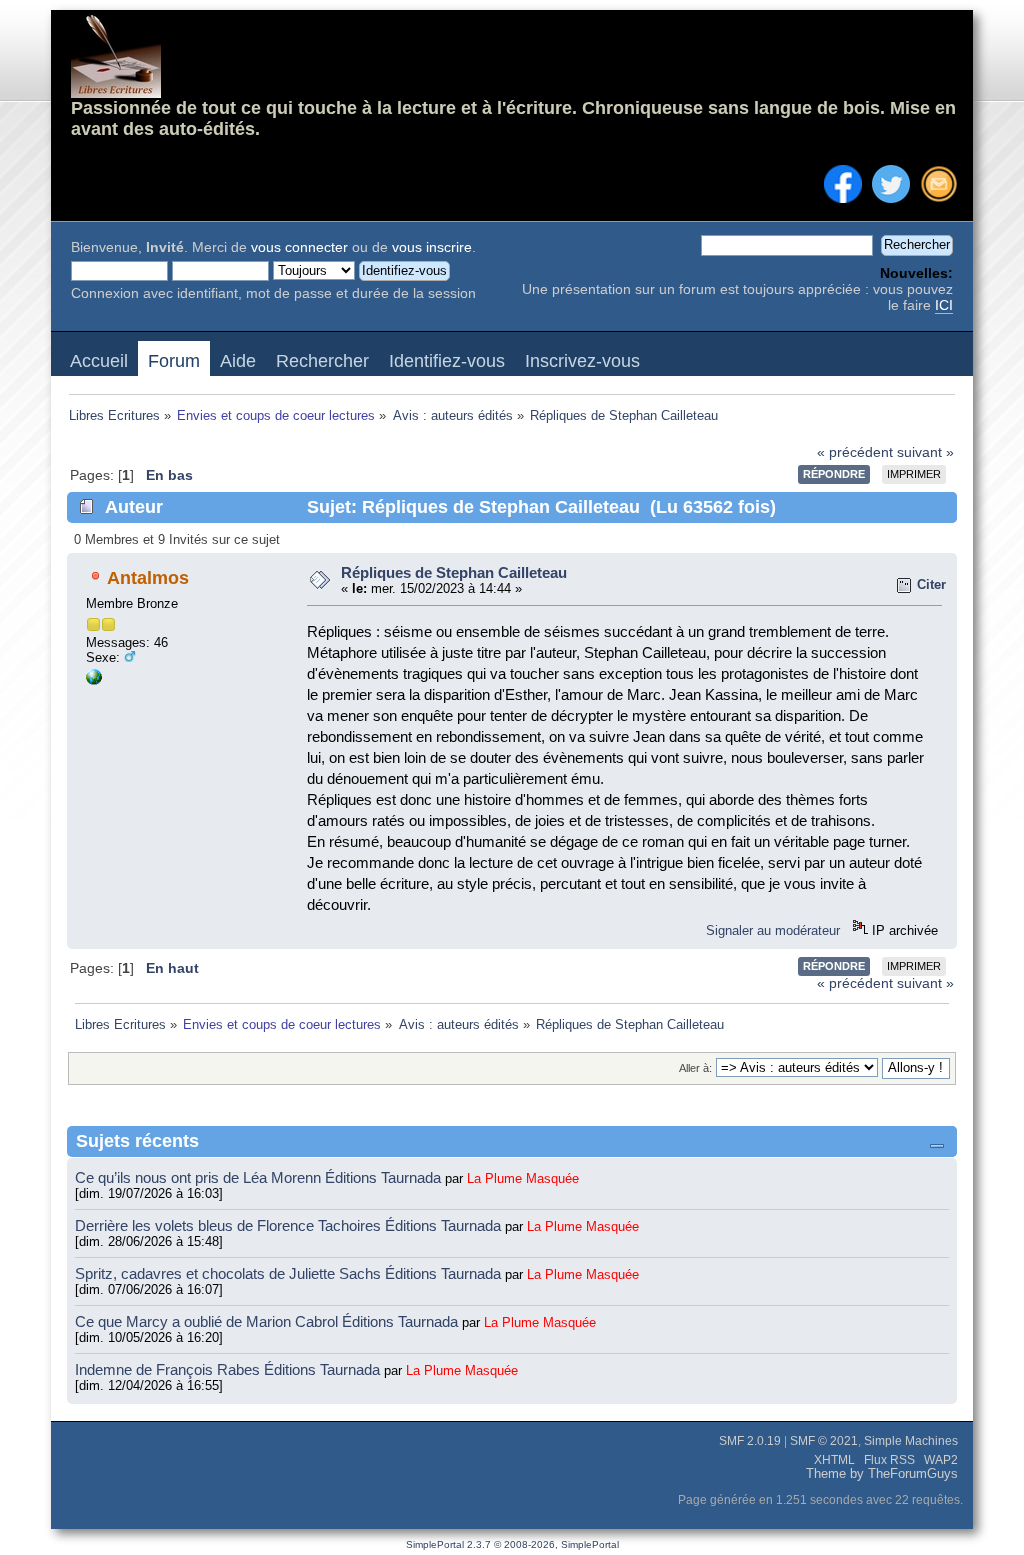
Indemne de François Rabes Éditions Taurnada (229, 1369)
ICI (944, 305)
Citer (931, 584)
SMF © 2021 (824, 1441)
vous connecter (299, 247)
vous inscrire (432, 247)
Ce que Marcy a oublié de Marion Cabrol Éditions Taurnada (268, 1321)
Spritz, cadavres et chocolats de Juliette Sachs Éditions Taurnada (290, 1273)
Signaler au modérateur (773, 930)
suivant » (925, 452)
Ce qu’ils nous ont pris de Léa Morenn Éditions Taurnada (260, 1177)
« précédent (855, 452)
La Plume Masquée (523, 1178)
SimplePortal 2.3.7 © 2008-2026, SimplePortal (512, 1544)
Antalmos (148, 578)
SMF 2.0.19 (750, 1441)
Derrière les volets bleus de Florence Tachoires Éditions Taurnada (290, 1225)
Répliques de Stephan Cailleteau (454, 572)
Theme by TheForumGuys (882, 1474)
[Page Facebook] (94, 680)
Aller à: (695, 1068)
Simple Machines (911, 1441)
